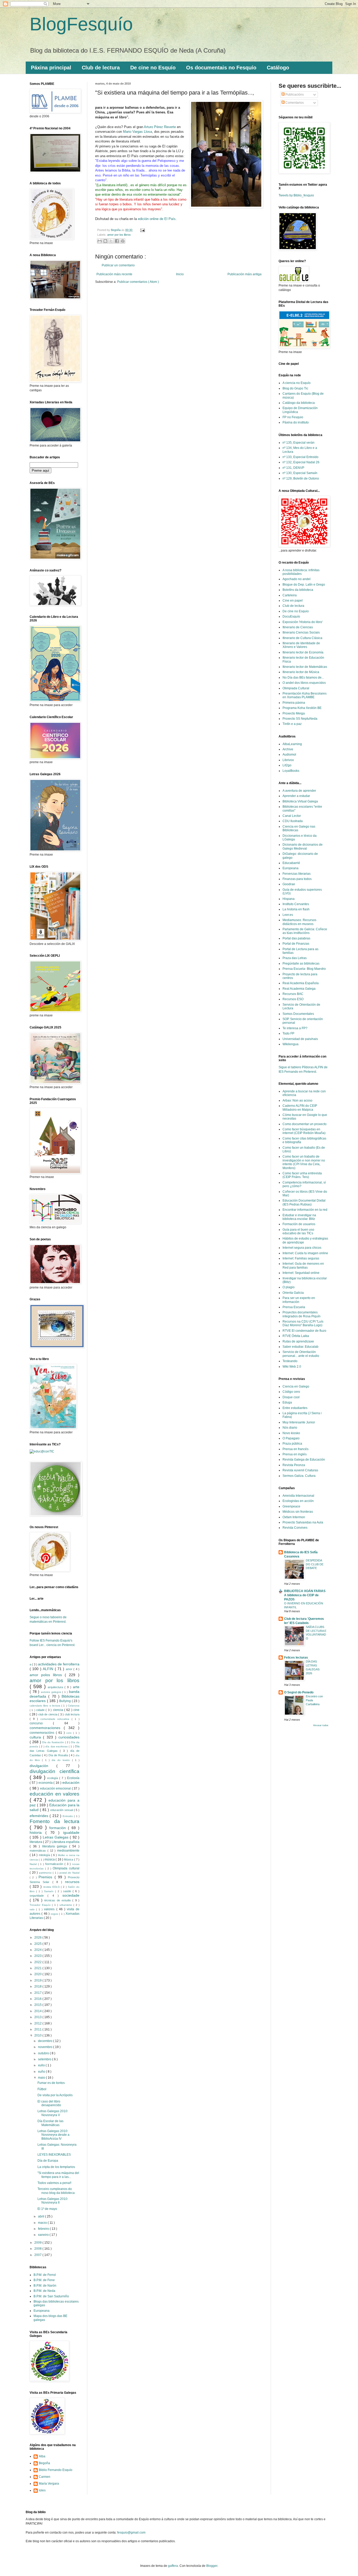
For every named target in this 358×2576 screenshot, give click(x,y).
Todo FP (288, 1033)
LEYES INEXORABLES (54, 2155)
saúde (68, 1891)
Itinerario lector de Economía (303, 652)
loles (42, 2490)
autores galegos (51, 1692)
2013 (38, 2017)
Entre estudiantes (295, 1408)
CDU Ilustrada (293, 821)
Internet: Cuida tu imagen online (305, 1253)
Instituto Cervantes (296, 904)
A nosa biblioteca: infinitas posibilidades (301, 572)
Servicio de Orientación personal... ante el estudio (301, 1354)
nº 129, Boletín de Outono (301, 478)
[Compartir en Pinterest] (123, 241)
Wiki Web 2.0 (292, 1367)
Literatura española (66, 1842)
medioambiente (68, 1851)
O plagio (289, 1287)
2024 (38, 1950)
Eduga (287, 1402)
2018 (38, 1986)
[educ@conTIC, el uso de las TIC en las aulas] (42, 1451)
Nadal (34, 1864)
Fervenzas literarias (297, 874)
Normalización (55, 1864)
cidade (41, 1710)
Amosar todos (321, 1725)
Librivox (288, 760)
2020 (38, 1974)
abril (42, 2216)
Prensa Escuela (294, 1307)
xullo (42, 2065)
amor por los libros (119, 235)
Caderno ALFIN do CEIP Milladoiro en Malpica (300, 1108)
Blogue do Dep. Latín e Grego (304, 585)
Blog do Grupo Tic (295, 388)
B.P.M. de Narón (45, 2286)
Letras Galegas (56, 1837)
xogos (55, 1914)
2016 (38, 1999)
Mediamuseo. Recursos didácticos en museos (299, 922)
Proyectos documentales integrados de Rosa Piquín (302, 1314)
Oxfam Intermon (294, 1517)
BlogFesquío (81, 24)
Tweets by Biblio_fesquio (296, 195)
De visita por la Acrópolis (55, 2095)
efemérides (40, 1816)
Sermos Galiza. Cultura (299, 1476)
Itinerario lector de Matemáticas (305, 667)
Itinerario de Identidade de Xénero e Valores (301, 645)
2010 (38, 2035)
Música (69, 1859)
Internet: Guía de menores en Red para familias (303, 1265)
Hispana (289, 899)
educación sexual (62, 1810)
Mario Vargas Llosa (137, 132)
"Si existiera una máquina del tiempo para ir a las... (58, 2175)
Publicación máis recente (114, 274)
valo (33, 1909)
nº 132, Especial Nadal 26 (301, 462)
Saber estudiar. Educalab (300, 1347)
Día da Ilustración (53, 1742)
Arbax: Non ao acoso (297, 1100)
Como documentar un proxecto (305, 1124)
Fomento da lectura (55, 1821)
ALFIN (49, 1669)
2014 (38, 2011)
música (50, 1859)
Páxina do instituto (296, 422)
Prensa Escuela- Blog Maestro (304, 969)
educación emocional (56, 1788)
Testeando (290, 1361)
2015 (38, 2005)
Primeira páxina (294, 703)
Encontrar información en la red (305, 1210)
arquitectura (56, 1687)
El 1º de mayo (47, 2209)
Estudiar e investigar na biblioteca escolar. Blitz (299, 1217)
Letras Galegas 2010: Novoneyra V (53, 2113)
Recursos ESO (293, 999)
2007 (38, 2255)
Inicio (180, 274)
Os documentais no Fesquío (221, 68)
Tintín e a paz (292, 724)
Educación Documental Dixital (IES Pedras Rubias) (304, 1202)
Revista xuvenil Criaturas (300, 1470)
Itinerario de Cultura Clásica (302, 638)
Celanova (74, 1706)
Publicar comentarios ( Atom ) (138, 282)
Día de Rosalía (59, 1755)
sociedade (71, 1895)
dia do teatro (62, 1760)
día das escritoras (57, 1746)
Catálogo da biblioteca (299, 403)
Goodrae (289, 884)
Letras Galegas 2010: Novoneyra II (53, 2201)
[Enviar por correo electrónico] (100, 241)
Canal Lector (292, 816)
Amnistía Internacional (298, 1496)
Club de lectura (101, 68)
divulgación (43, 1766)
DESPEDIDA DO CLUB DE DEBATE (315, 1564)
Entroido (68, 1816)
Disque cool (291, 1397)
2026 (38, 1937)
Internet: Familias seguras (301, 1258)
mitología (45, 1855)
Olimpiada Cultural (296, 688)
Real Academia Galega (299, 989)
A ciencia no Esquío (297, 383)
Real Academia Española (301, 983)
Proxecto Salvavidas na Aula (303, 1522)
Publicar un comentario (118, 265)
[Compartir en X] (111, 241)
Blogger (212, 2566)
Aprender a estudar (296, 796)
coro (70, 1733)
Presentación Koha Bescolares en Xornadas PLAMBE (305, 695)
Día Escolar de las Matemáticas (50, 2123)
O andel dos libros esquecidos (304, 683)
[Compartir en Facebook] (117, 241)
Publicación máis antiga (245, 274)
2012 (38, 2023)
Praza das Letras (295, 958)
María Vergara (49, 2484)
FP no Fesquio (293, 417)
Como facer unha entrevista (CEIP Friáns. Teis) (302, 1175)
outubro (44, 2053)
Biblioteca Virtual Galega (300, 801)
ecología (53, 1778)
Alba (42, 2456)
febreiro (44, 2229)
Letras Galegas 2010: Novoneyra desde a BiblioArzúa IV (53, 2135)
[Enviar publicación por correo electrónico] (142, 230)
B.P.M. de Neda (44, 2291)
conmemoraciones (47, 1728)
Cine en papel (293, 601)
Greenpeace (291, 1506)
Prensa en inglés (295, 1454)
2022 (38, 1962)
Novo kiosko (291, 1433)
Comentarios (294, 103)
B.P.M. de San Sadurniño (51, 2296)
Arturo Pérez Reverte (160, 127)
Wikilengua (291, 1044)
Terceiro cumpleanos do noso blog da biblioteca (56, 2191)
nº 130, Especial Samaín (300, 473)
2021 (38, 1968)
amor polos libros (47, 1675)
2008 (38, 2249)
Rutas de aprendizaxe (298, 1341)
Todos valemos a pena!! (54, 2183)
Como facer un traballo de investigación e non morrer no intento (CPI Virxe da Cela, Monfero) (304, 1162)
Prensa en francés (295, 1449)
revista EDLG (52, 1887)
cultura (36, 1737)
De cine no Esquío (153, 68)
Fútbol (42, 2089)
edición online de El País (157, 219)
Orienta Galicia (293, 1293)
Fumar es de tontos (51, 2083)
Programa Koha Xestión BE (302, 708)
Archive (288, 749)
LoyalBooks (291, 771)
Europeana (42, 2311)
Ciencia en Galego (296, 1386)
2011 (38, 2029)
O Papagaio (291, 1438)
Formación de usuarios (299, 1224)
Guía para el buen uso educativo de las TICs (298, 1231)
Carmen (45, 2477)
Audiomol (289, 755)
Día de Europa (48, 2161)
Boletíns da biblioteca (298, 590)
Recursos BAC (293, 994)
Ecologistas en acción (298, 1501)
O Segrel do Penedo (299, 1692)
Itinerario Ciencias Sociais (301, 632)
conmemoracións (43, 1733)
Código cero (291, 1392)
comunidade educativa (56, 1719)
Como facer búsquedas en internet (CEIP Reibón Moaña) (304, 1131)
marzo (43, 2223)
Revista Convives (295, 1528)
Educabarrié (291, 863)
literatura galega (56, 1846)
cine (76, 1710)
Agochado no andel (297, 579)
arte (76, 1687)
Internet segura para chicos (302, 1248)
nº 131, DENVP (293, 468)
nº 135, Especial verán (299, 443)
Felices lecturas (296, 1658)
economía (46, 1783)
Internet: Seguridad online (301, 1273)
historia (37, 1832)
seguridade (39, 1896)
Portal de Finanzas (296, 944)
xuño (42, 2072)
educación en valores (55, 1794)
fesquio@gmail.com (131, 2533)
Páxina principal (51, 68)
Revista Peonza (294, 1465)
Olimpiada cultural (66, 1868)
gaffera (173, 2566)
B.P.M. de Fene (44, 2280)
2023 (38, 1956)
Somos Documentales (298, 1014)
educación (71, 1782)
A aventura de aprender (299, 791)
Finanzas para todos (297, 879)
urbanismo (67, 1905)
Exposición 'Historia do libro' (303, 622)
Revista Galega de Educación (304, 1460)
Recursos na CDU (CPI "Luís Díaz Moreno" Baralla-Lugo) (303, 1323)
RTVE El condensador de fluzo (304, 1331)
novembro (46, 2047)
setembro (45, 2059)
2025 (38, 1944)
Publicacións (294, 95)
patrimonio (46, 1873)
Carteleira (290, 595)
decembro (46, 2041)
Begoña (44, 2463)
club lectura (72, 1714)
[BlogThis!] (105, 241)
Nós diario (290, 1428)
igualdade (71, 1832)
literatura (36, 1842)
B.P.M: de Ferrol (45, 2275)
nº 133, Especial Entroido (300, 457)
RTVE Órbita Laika (296, 1336)
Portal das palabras (296, 938)
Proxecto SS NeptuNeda (300, 719)
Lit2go (287, 765)
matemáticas (39, 1851)
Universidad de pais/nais (300, 1039)
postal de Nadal (69, 1873)
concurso (41, 1723)
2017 (38, 1993)
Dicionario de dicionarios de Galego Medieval (303, 846)
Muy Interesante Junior (299, 1422)
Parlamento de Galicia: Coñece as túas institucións (305, 931)
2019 (38, 1980)
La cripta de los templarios (56, 2167)
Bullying (66, 1701)
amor (70, 1669)
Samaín (50, 1891)
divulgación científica (55, 1771)
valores (50, 1909)
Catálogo (278, 68)
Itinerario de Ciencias (298, 627)
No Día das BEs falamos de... (303, 678)
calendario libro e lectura (45, 1706)
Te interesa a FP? (295, 1028)
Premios (46, 1877)
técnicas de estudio (58, 1900)
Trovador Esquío (41, 1905)
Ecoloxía (73, 1778)
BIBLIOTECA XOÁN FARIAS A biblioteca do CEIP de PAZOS (305, 1595)
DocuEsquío (291, 617)
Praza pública (292, 1444)
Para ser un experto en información (299, 1300)
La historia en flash (296, 909)
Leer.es (288, 915)
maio (42, 2078)
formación (59, 1828)
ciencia (59, 1710)
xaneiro (44, 2235)
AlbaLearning (292, 744)
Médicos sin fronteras (298, 1512)
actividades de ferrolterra (59, 1664)
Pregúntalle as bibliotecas (301, 964)
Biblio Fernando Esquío (56, 2470)
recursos (72, 1882)
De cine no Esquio (296, 611)
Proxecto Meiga (294, 713)
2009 (38, 2243)
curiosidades (69, 1737)
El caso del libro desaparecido (49, 2103)
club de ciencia (48, 1714)
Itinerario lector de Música (301, 672)
